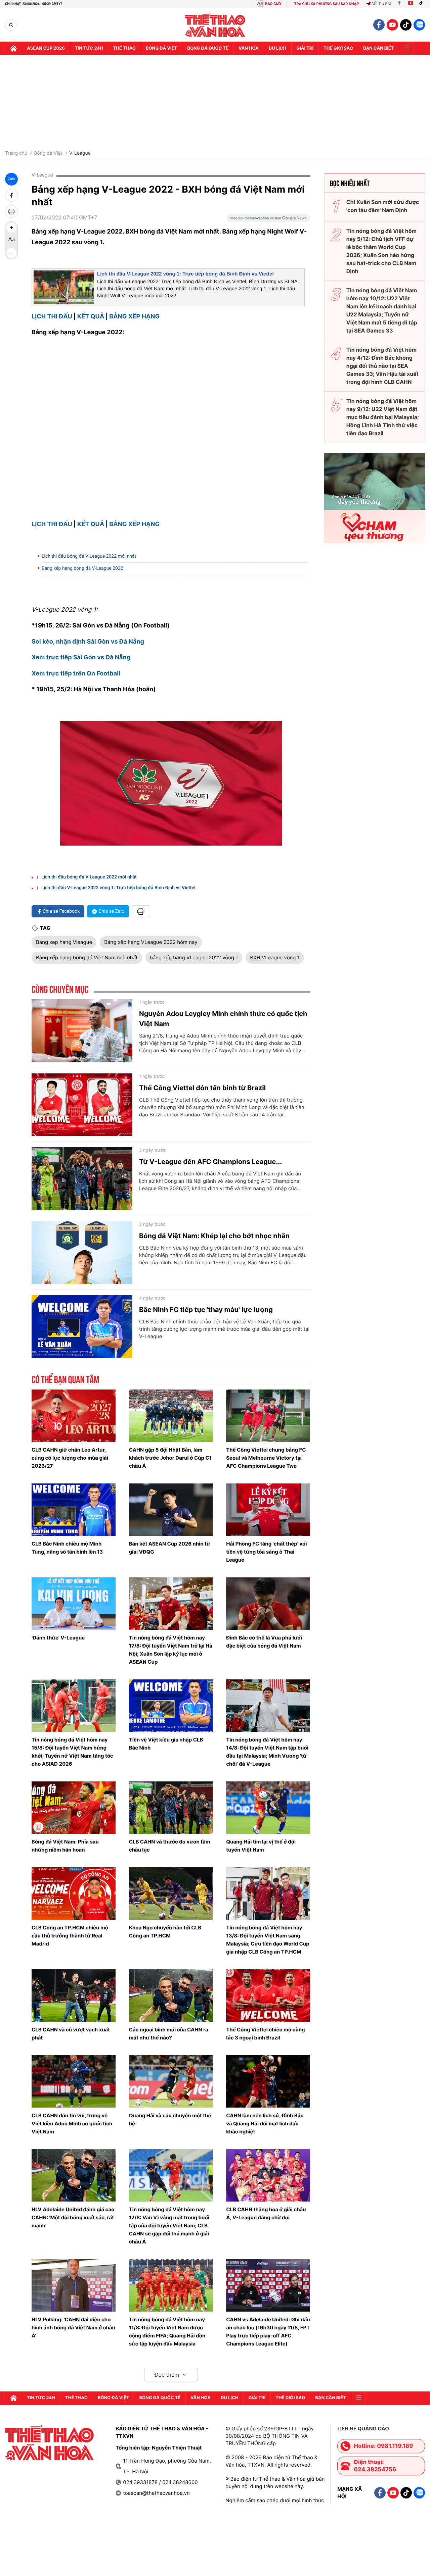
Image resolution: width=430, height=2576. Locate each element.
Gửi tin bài (381, 4)
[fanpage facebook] (379, 25)
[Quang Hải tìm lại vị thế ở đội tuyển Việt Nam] (268, 1808)
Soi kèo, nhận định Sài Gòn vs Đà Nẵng (88, 642)
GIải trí (305, 48)
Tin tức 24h (89, 48)
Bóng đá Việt (161, 48)
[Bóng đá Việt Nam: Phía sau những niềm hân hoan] (74, 1808)
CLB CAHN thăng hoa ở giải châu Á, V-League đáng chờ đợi (266, 2213)
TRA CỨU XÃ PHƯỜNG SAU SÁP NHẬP (327, 4)
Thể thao (124, 48)
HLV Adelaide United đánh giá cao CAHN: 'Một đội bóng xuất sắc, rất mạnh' (73, 2217)
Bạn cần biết (379, 48)
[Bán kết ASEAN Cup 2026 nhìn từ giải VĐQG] (171, 1510)
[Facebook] (399, 4)
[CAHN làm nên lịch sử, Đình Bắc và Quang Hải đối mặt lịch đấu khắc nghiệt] (268, 2081)
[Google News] (268, 220)
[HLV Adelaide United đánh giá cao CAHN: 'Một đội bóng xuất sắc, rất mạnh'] (74, 2175)
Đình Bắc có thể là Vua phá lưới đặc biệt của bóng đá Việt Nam (264, 1642)
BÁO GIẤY (273, 4)
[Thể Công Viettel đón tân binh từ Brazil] (82, 1105)
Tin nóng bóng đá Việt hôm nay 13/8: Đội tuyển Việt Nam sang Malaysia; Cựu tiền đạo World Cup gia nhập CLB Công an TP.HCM (268, 1940)
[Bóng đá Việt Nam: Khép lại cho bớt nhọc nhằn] (82, 1253)
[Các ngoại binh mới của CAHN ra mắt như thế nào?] (171, 1996)
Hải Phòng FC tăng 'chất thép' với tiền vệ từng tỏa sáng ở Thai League (266, 1552)
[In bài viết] (11, 211)
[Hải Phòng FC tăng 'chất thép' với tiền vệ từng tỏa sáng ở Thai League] (268, 1510)
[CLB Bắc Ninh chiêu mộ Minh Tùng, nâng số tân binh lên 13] (74, 1510)
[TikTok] (423, 4)
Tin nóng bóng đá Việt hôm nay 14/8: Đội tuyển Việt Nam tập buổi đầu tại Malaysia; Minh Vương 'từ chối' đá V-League (267, 1752)
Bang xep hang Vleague (64, 942)
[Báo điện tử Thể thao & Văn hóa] (215, 25)
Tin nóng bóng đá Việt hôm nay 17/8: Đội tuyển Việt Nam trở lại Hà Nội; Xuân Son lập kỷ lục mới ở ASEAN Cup (171, 1650)
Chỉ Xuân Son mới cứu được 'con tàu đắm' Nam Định (383, 206)
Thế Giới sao (338, 48)
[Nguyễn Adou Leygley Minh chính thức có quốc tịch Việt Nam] (82, 1031)
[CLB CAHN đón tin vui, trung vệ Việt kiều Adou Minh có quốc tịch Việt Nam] (74, 2081)
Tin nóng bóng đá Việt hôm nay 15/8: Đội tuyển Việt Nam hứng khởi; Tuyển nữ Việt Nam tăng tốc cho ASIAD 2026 (72, 1752)
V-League (80, 153)
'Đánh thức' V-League (58, 1638)
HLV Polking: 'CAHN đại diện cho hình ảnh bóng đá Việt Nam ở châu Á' (73, 2328)
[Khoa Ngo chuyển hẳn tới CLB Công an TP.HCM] (171, 1893)
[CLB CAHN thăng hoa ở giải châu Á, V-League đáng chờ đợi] (268, 2175)
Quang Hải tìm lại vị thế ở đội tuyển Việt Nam (261, 1846)
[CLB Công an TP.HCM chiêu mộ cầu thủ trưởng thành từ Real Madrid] (74, 1893)
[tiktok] (406, 25)
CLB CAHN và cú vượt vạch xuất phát (71, 2034)
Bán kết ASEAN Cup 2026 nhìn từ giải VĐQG (170, 1548)
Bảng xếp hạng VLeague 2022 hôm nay (151, 942)
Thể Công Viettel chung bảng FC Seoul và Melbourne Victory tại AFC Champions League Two (266, 1458)
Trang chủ (16, 153)
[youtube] (392, 25)
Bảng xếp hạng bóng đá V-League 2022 (82, 568)
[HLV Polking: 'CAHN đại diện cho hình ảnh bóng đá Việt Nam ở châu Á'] (74, 2285)
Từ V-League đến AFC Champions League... (210, 1162)
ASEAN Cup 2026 (46, 48)
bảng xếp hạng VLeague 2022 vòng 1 (194, 957)
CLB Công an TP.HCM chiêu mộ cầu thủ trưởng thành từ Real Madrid (70, 1936)
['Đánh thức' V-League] (74, 1604)
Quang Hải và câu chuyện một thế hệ (170, 2119)
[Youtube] (411, 4)
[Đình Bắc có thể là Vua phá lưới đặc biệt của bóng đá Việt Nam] (268, 1604)
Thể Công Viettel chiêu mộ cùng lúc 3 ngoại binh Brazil (265, 2034)
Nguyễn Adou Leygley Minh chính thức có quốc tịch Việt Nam (223, 1019)
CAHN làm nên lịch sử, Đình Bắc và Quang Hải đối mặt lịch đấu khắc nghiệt (265, 2124)
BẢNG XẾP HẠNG (134, 317)
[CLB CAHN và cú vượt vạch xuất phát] (74, 1996)
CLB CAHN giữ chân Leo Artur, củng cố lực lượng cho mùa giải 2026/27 (70, 1458)
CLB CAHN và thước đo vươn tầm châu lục (170, 1846)
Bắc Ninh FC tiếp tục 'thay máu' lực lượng (206, 1310)
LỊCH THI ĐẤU (52, 317)
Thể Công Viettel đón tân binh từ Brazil (202, 1088)
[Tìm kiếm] (11, 25)
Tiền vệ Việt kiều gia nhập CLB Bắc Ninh (166, 1744)
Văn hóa (249, 48)
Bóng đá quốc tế (208, 48)
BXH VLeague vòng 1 (275, 957)
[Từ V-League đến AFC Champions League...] (82, 1179)
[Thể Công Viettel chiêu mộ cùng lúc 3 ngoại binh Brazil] (268, 1996)
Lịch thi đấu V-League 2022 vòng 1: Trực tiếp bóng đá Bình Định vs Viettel (185, 274)
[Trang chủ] (13, 48)
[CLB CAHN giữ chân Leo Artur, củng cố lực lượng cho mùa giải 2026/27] (74, 1416)
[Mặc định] (11, 240)
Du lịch (277, 48)
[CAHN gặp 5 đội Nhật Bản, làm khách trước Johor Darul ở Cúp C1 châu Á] (171, 1416)
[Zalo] (419, 25)
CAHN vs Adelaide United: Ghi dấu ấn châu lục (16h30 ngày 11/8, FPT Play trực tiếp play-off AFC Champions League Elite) (268, 2332)
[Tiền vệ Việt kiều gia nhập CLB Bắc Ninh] (171, 1706)
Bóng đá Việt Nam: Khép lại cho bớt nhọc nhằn (214, 1236)
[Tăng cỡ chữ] (11, 228)
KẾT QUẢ (91, 317)
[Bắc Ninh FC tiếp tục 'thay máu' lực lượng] (82, 1327)
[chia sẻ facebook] (11, 195)
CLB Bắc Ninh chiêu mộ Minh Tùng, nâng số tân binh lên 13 (67, 1548)
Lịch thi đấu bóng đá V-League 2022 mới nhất (89, 556)
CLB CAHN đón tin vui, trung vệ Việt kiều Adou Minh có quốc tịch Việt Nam (72, 2124)
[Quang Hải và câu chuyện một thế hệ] (171, 2081)
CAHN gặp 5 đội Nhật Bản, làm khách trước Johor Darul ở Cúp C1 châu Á (170, 1458)
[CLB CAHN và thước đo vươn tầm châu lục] (171, 1808)
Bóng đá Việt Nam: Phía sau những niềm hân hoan (65, 1846)
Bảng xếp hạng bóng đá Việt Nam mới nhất (87, 957)
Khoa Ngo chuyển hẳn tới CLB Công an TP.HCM (165, 1932)
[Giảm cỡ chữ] (11, 253)
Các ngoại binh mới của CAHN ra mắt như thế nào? (169, 2034)
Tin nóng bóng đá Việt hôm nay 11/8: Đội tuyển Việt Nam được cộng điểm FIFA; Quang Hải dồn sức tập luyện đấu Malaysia (167, 2332)
